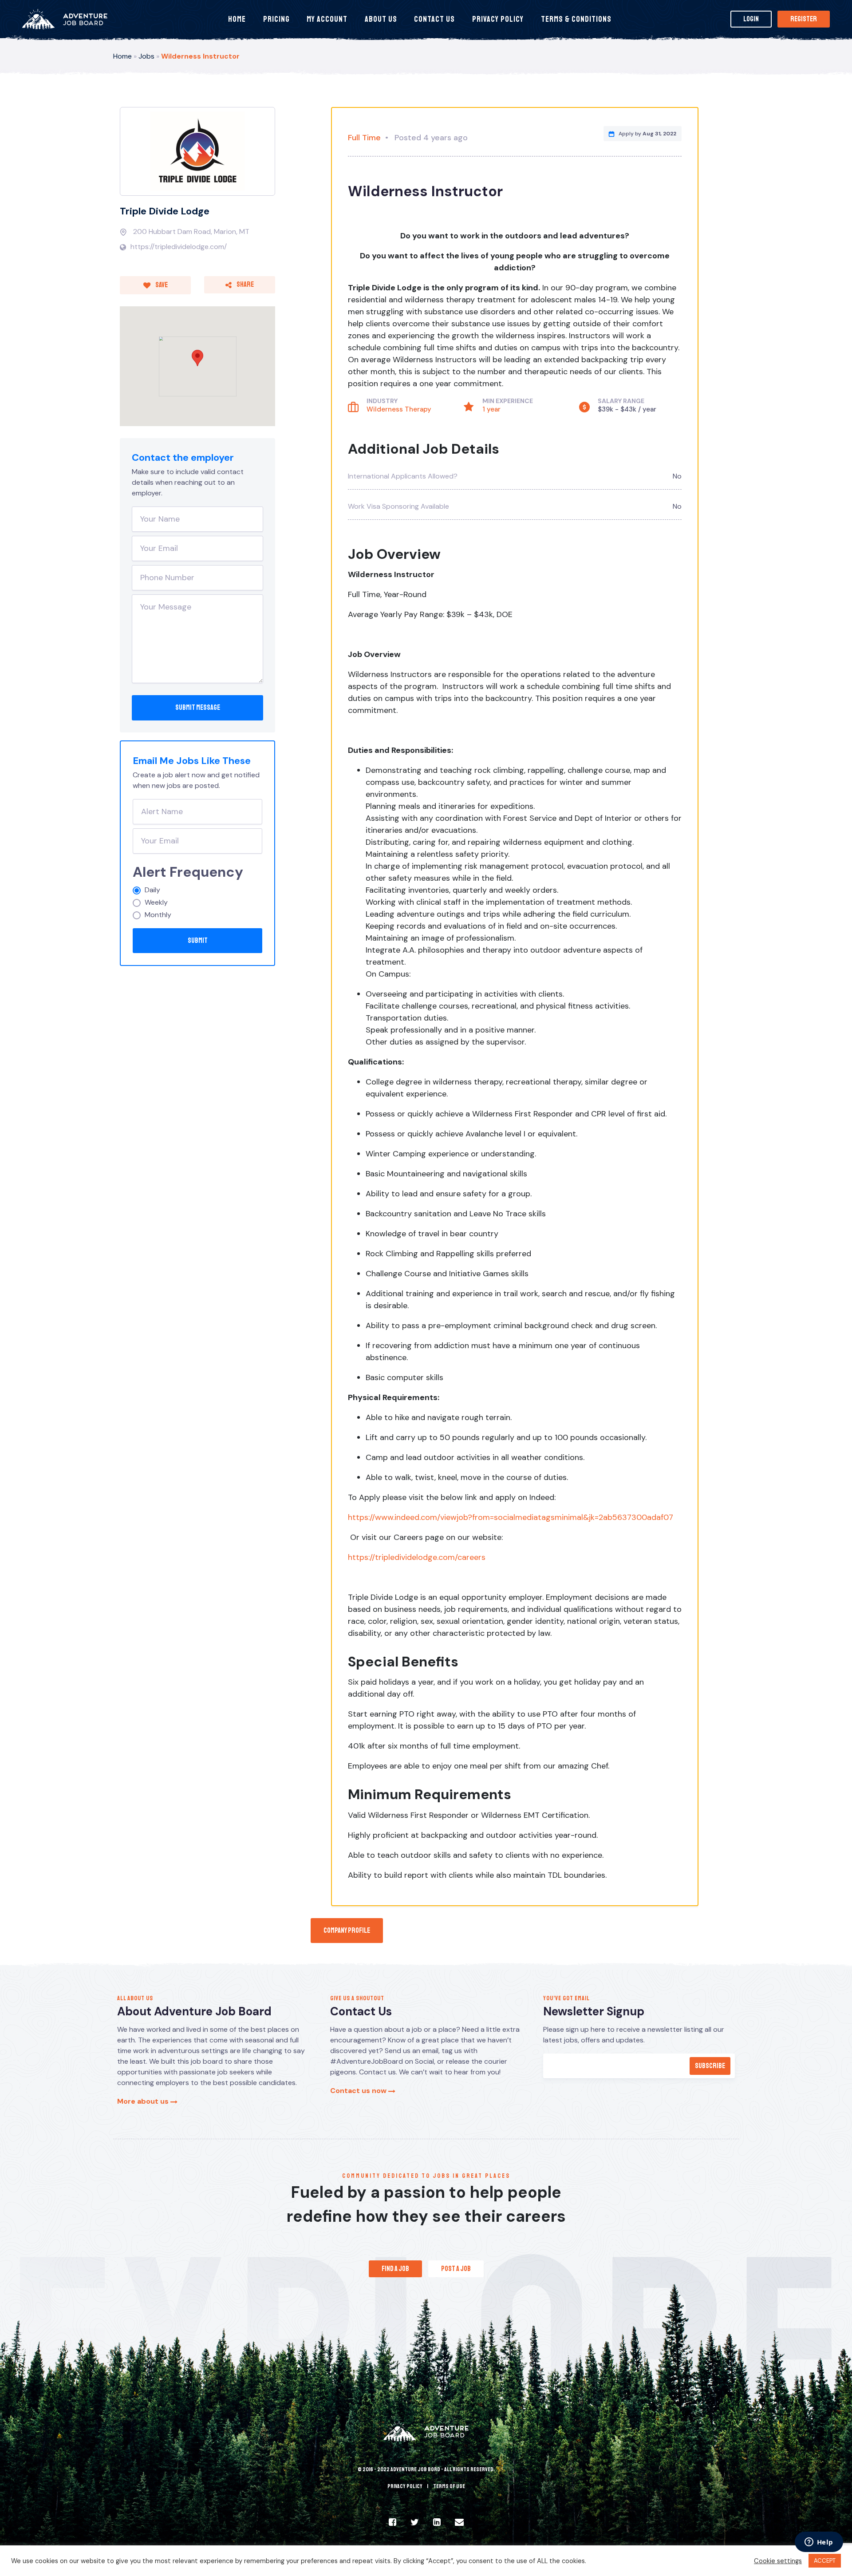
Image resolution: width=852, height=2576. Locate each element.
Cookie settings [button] (778, 2561)
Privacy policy (405, 2486)
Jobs (146, 56)
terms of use (449, 2486)
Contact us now (359, 2091)
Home (237, 19)
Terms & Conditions (576, 19)
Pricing (276, 19)
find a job (395, 2269)
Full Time (364, 138)
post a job (456, 2269)
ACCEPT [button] (825, 2561)
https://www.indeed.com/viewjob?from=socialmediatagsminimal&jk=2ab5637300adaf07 (511, 1517)
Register (804, 19)
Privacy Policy (498, 19)
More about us (144, 2101)
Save (161, 285)
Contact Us (434, 19)
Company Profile (347, 1931)
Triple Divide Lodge (165, 211)
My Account (327, 19)
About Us (381, 19)
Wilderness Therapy (399, 409)
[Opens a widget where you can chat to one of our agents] (819, 2543)
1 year (491, 409)
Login (751, 19)
